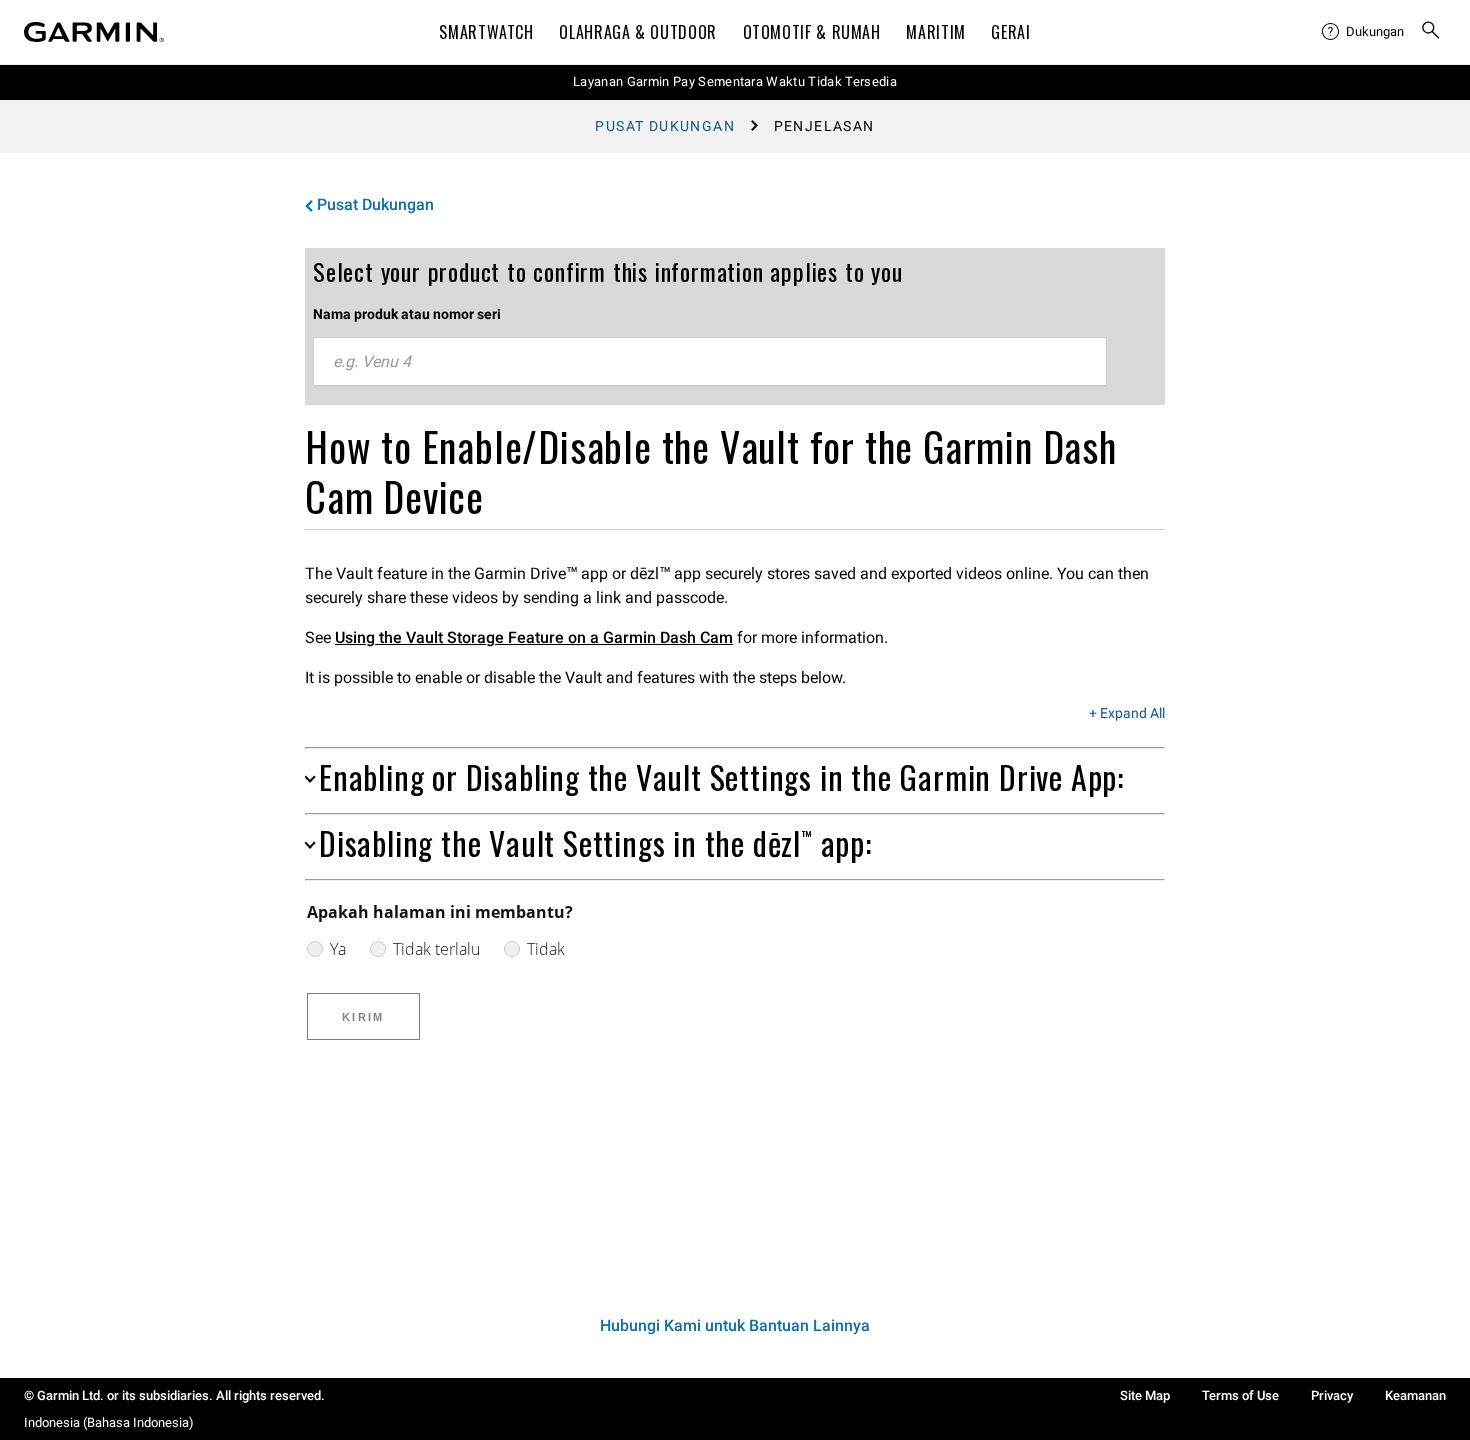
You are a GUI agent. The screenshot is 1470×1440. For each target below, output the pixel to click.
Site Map (1145, 1395)
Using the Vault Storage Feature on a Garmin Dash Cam (534, 637)
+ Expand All (1127, 714)
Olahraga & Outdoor (638, 32)
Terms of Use (1240, 1395)
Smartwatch (486, 32)
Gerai (1010, 32)
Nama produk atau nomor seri (407, 314)
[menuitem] (1363, 32)
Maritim (935, 32)
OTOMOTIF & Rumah (812, 32)
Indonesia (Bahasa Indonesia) (109, 1422)
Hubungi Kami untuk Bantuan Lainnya (735, 1325)
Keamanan (1415, 1395)
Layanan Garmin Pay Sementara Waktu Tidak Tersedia (735, 81)
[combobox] (710, 362)
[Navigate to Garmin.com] (94, 32)
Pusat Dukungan (665, 126)
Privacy (1332, 1395)
